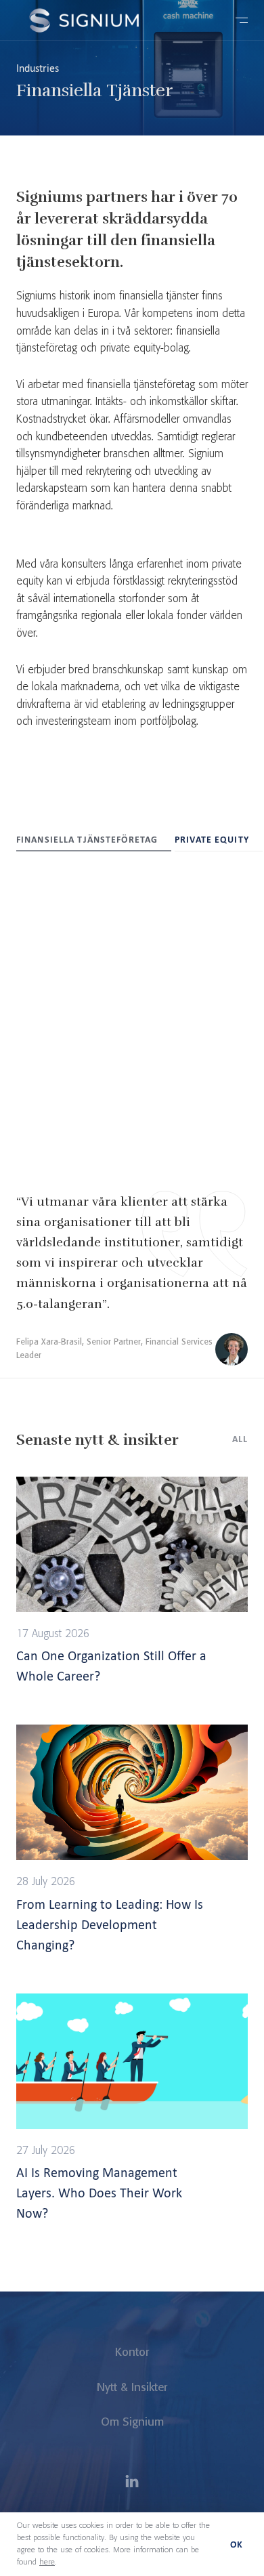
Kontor (132, 2352)
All (240, 1439)
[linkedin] (132, 2483)
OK (237, 2545)
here (47, 2562)
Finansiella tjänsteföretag (87, 840)
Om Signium (132, 2422)
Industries (38, 68)
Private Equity (212, 840)
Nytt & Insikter (132, 2388)
